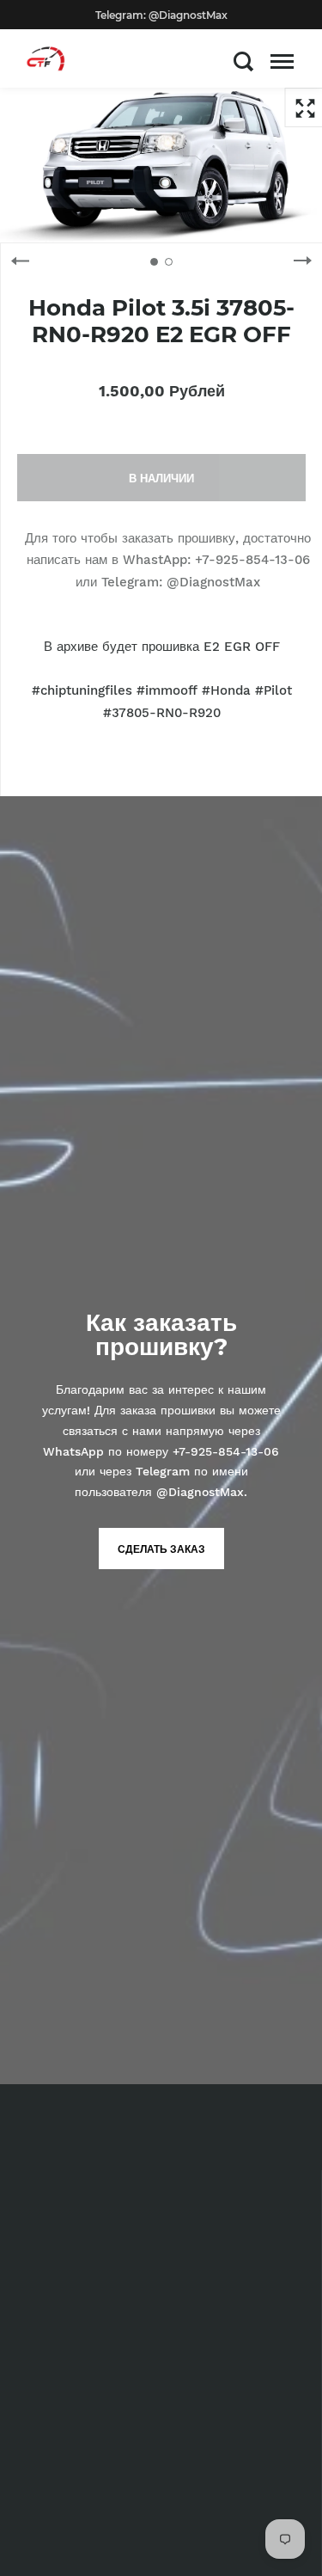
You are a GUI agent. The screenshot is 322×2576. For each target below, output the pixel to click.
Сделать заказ (161, 1549)
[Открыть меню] (282, 61)
